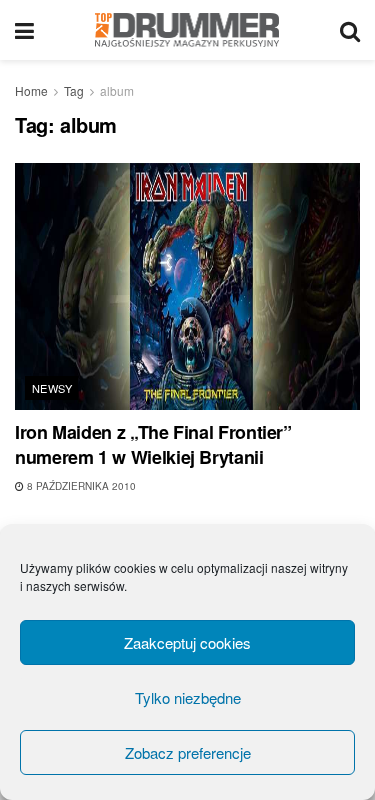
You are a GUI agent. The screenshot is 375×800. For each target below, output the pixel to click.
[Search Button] (350, 30)
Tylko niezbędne (188, 697)
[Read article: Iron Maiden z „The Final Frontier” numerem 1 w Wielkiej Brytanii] (187, 286)
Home (31, 90)
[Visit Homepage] (187, 30)
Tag (74, 90)
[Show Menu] (24, 30)
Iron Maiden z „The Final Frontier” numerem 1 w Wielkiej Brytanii (153, 444)
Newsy (52, 388)
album (117, 90)
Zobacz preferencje (188, 752)
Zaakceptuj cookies (187, 642)
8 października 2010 (80, 486)
